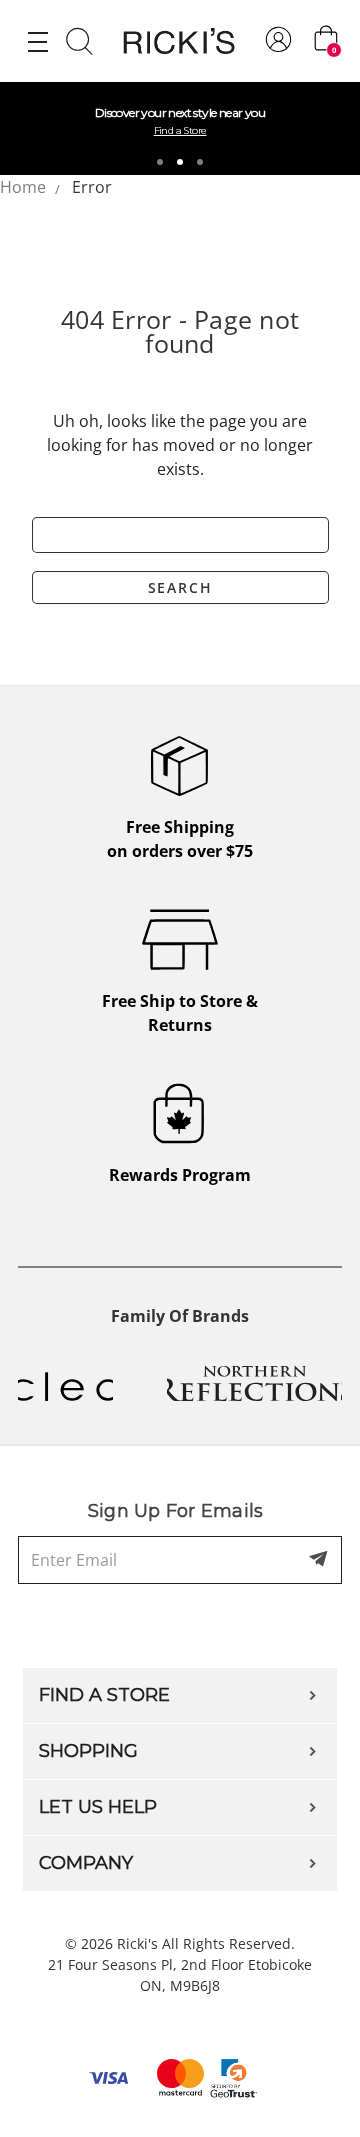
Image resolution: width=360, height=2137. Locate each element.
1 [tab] (160, 162)
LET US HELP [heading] (98, 1807)
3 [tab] (200, 162)
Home (23, 187)
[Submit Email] (320, 1560)
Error (92, 187)
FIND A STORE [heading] (104, 1695)
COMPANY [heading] (86, 1863)
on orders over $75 (180, 839)
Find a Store (180, 130)
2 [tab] (180, 162)
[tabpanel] (180, 128)
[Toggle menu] (37, 41)
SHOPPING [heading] (88, 1751)
